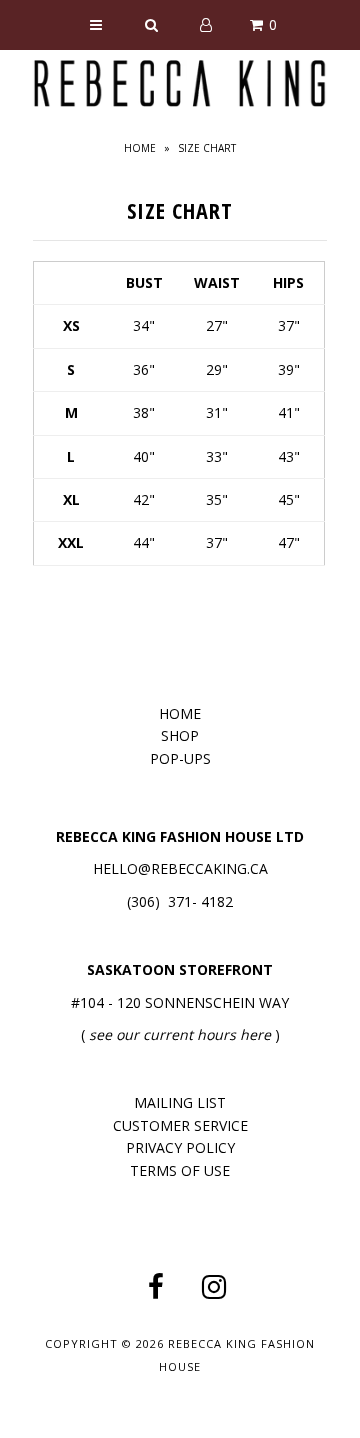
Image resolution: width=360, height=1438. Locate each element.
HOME (180, 713)
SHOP (180, 735)
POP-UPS (180, 758)
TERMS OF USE (180, 1170)
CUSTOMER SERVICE (180, 1125)
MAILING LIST (180, 1102)
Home (140, 148)
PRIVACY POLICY (180, 1147)
